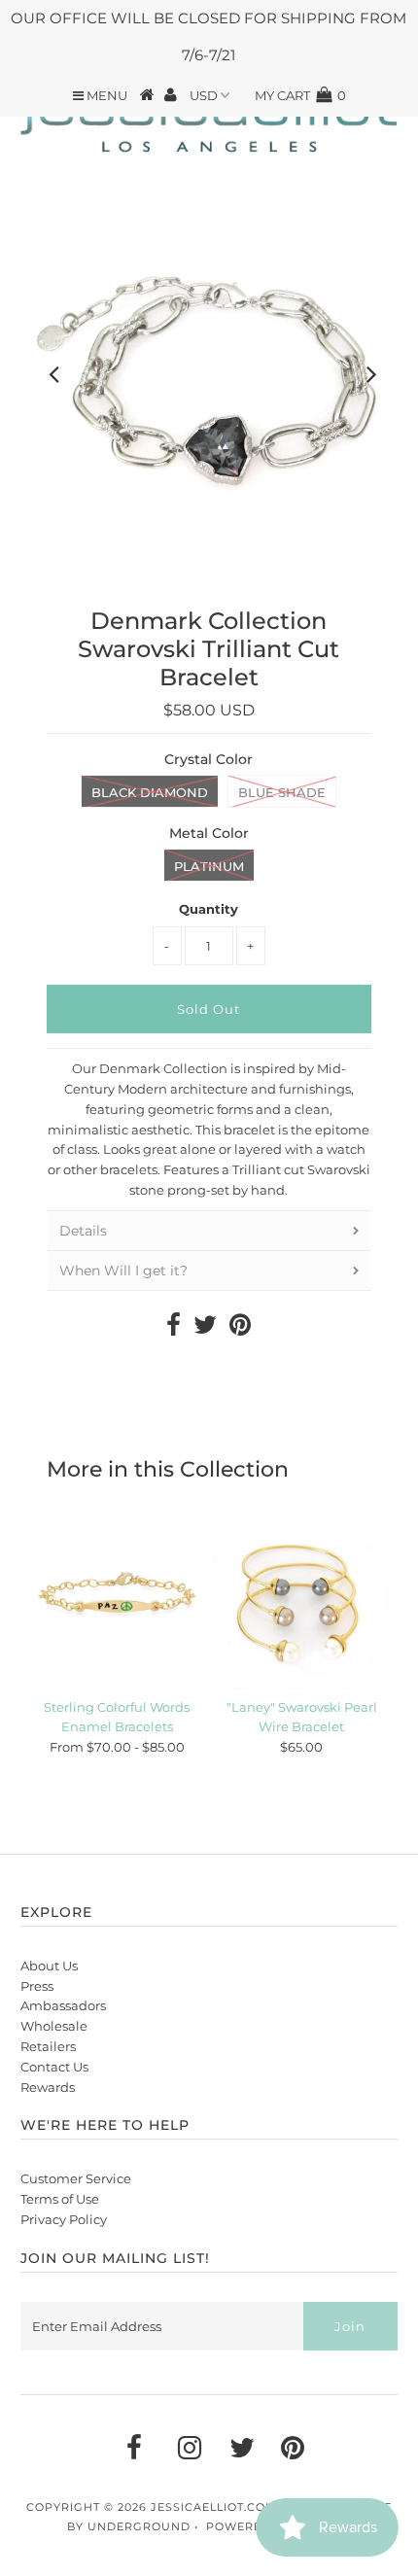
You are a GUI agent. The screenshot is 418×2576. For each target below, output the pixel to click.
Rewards (48, 2087)
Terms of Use (60, 2199)
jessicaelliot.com (214, 2507)
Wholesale (54, 2026)
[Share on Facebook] (174, 1329)
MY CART (300, 95)
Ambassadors (63, 2005)
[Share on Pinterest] (240, 1329)
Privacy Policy (64, 2219)
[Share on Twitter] (205, 1329)
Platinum (209, 866)
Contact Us (54, 2067)
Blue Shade (282, 792)
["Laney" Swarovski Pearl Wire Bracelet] (301, 1602)
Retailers (48, 2046)
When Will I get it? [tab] (123, 1271)
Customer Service (76, 2178)
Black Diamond (150, 792)
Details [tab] (83, 1231)
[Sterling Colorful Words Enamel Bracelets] (117, 1602)
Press (37, 1986)
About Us (49, 1966)
